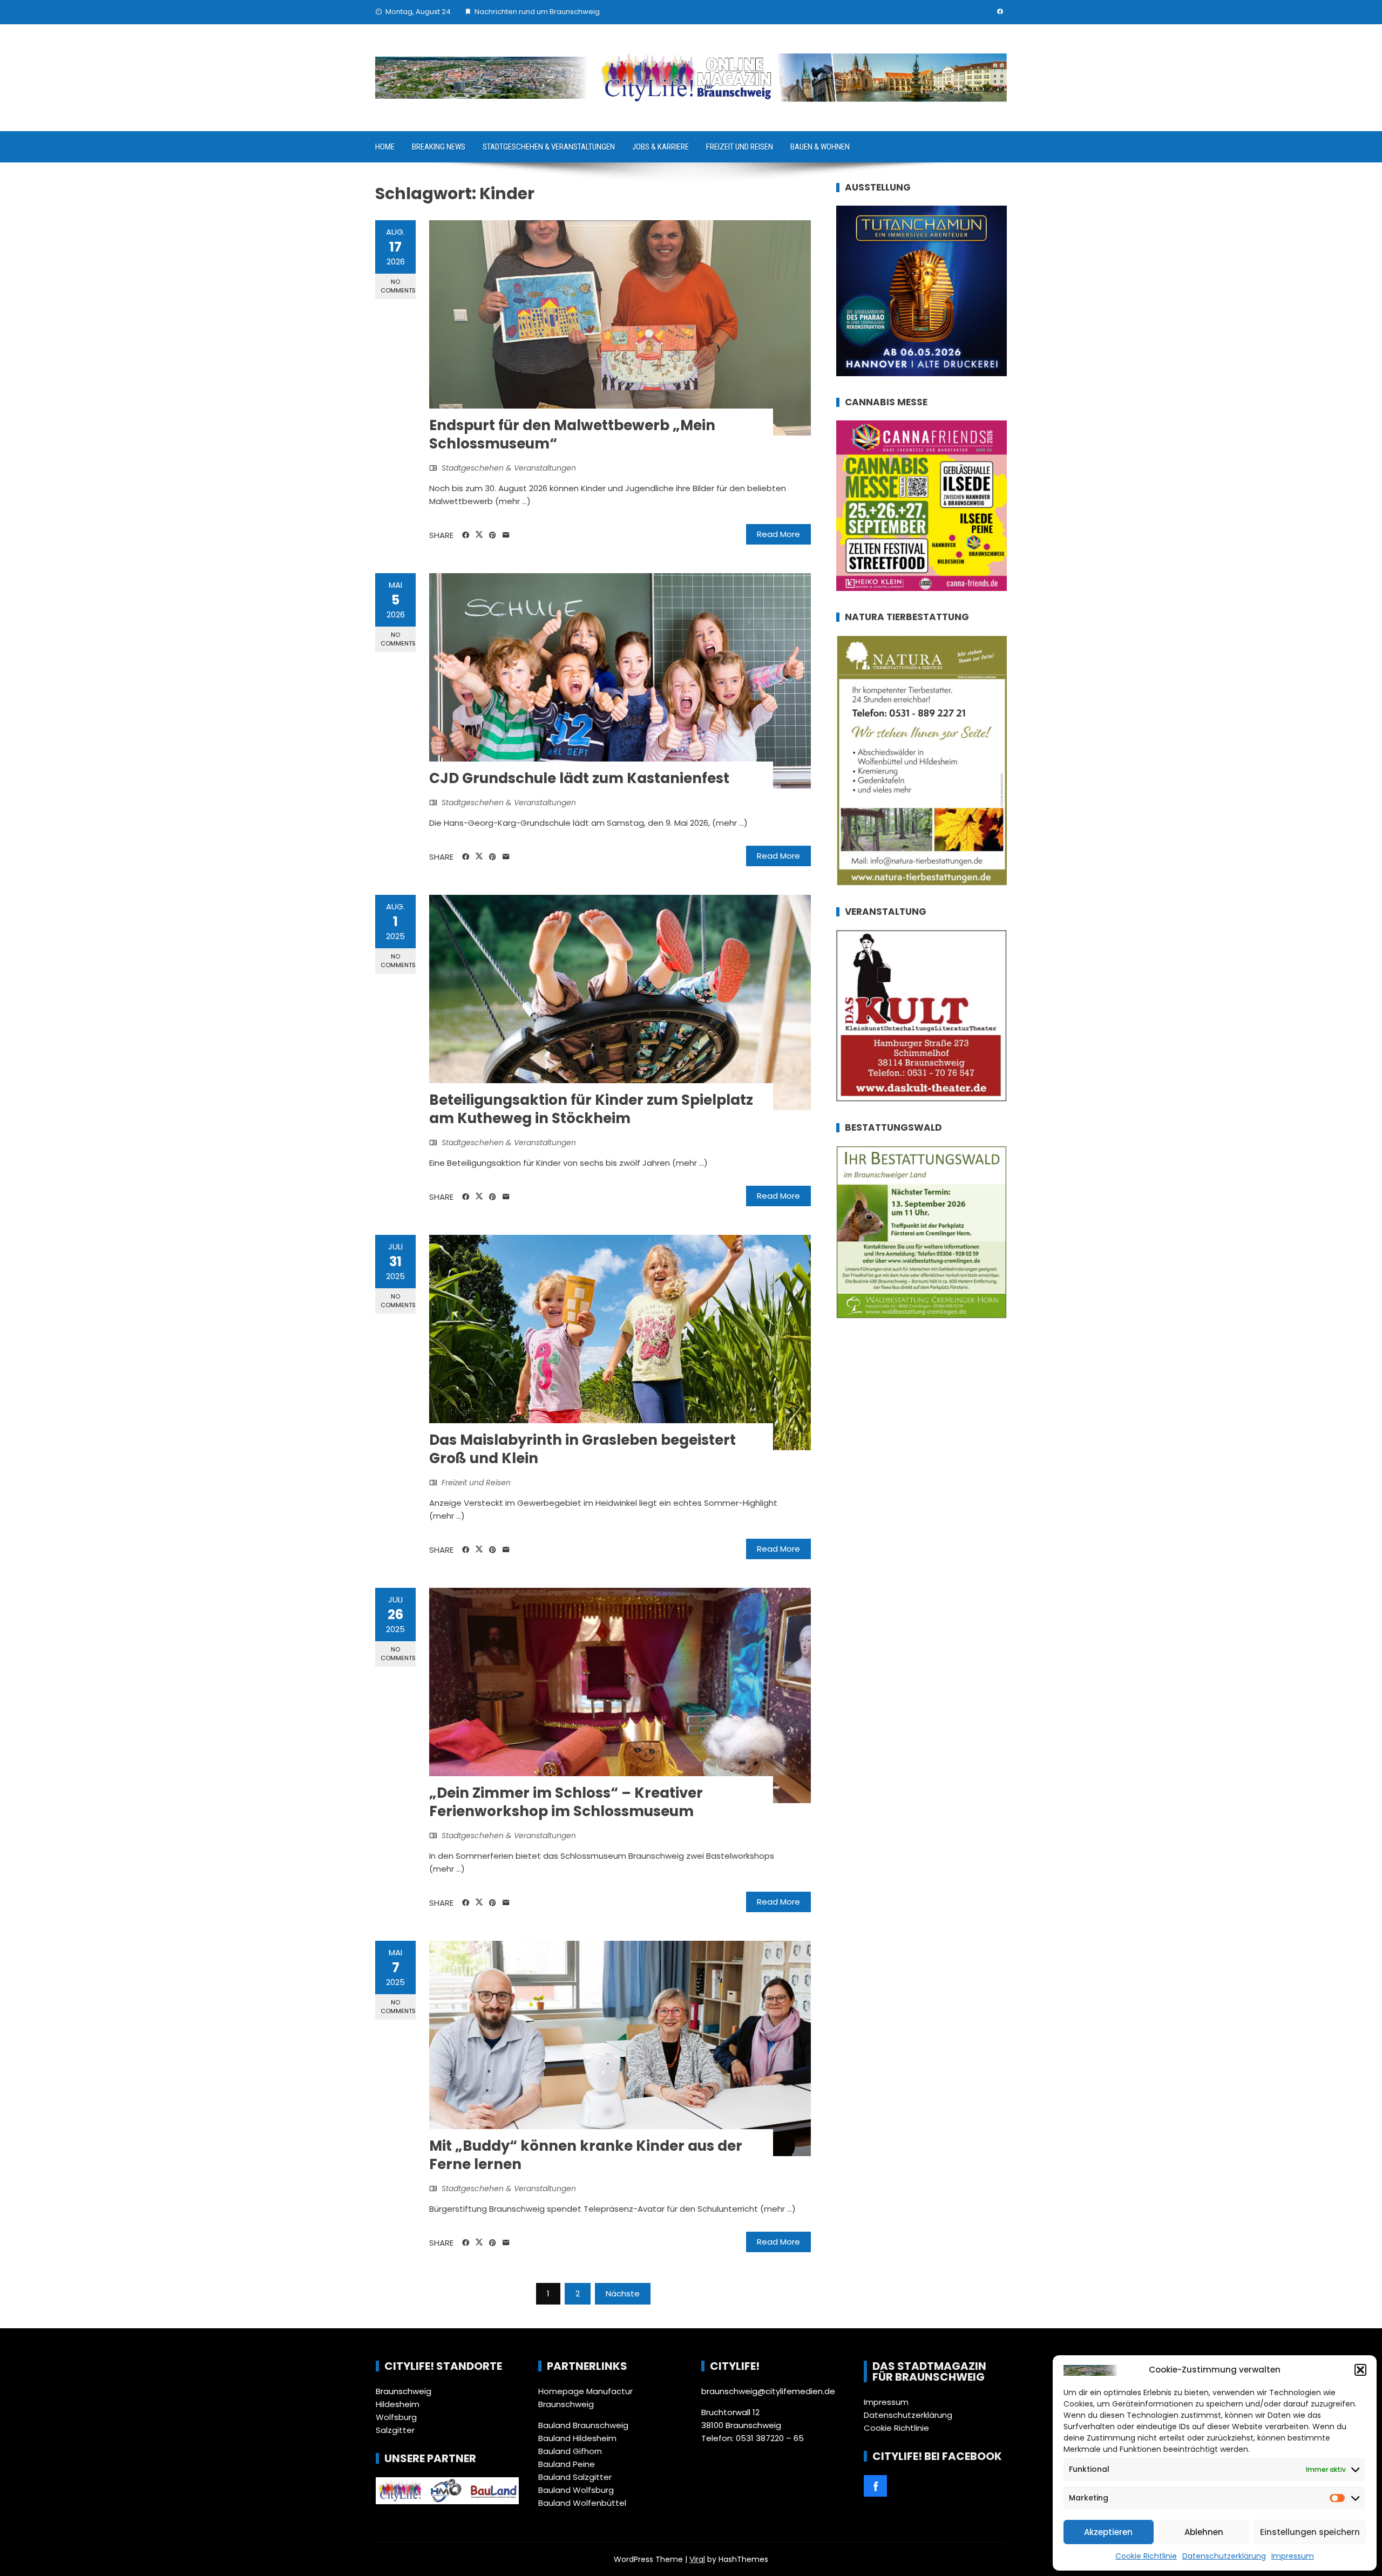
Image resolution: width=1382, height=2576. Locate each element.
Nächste (623, 2293)
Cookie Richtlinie (1146, 2556)
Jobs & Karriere (660, 147)
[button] (1360, 2370)
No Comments (398, 286)
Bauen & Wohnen (820, 147)
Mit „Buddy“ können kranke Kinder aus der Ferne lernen (586, 2155)
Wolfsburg (396, 2417)
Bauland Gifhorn (570, 2451)
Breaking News (439, 147)
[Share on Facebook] (466, 535)
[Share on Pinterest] (493, 535)
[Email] (506, 535)
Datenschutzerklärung (1224, 2556)
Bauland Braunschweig (583, 2425)
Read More (778, 534)
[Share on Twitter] (479, 535)
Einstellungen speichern (1310, 2532)
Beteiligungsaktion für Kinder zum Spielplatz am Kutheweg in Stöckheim (591, 1109)
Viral (697, 2559)
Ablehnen (1204, 2532)
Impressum (1293, 2556)
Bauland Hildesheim (577, 2438)
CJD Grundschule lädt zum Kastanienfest (579, 778)
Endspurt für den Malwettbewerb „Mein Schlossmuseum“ (572, 434)
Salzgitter (395, 2430)
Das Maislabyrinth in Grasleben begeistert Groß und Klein (582, 1449)
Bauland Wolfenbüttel (582, 2503)
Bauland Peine (567, 2464)
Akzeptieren (1108, 2532)
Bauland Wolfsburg (576, 2490)
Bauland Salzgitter (575, 2477)
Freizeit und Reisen (740, 147)
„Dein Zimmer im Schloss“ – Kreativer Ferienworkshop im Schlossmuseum (566, 1802)
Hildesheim (398, 2404)
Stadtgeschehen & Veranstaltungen (549, 147)
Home (385, 147)
